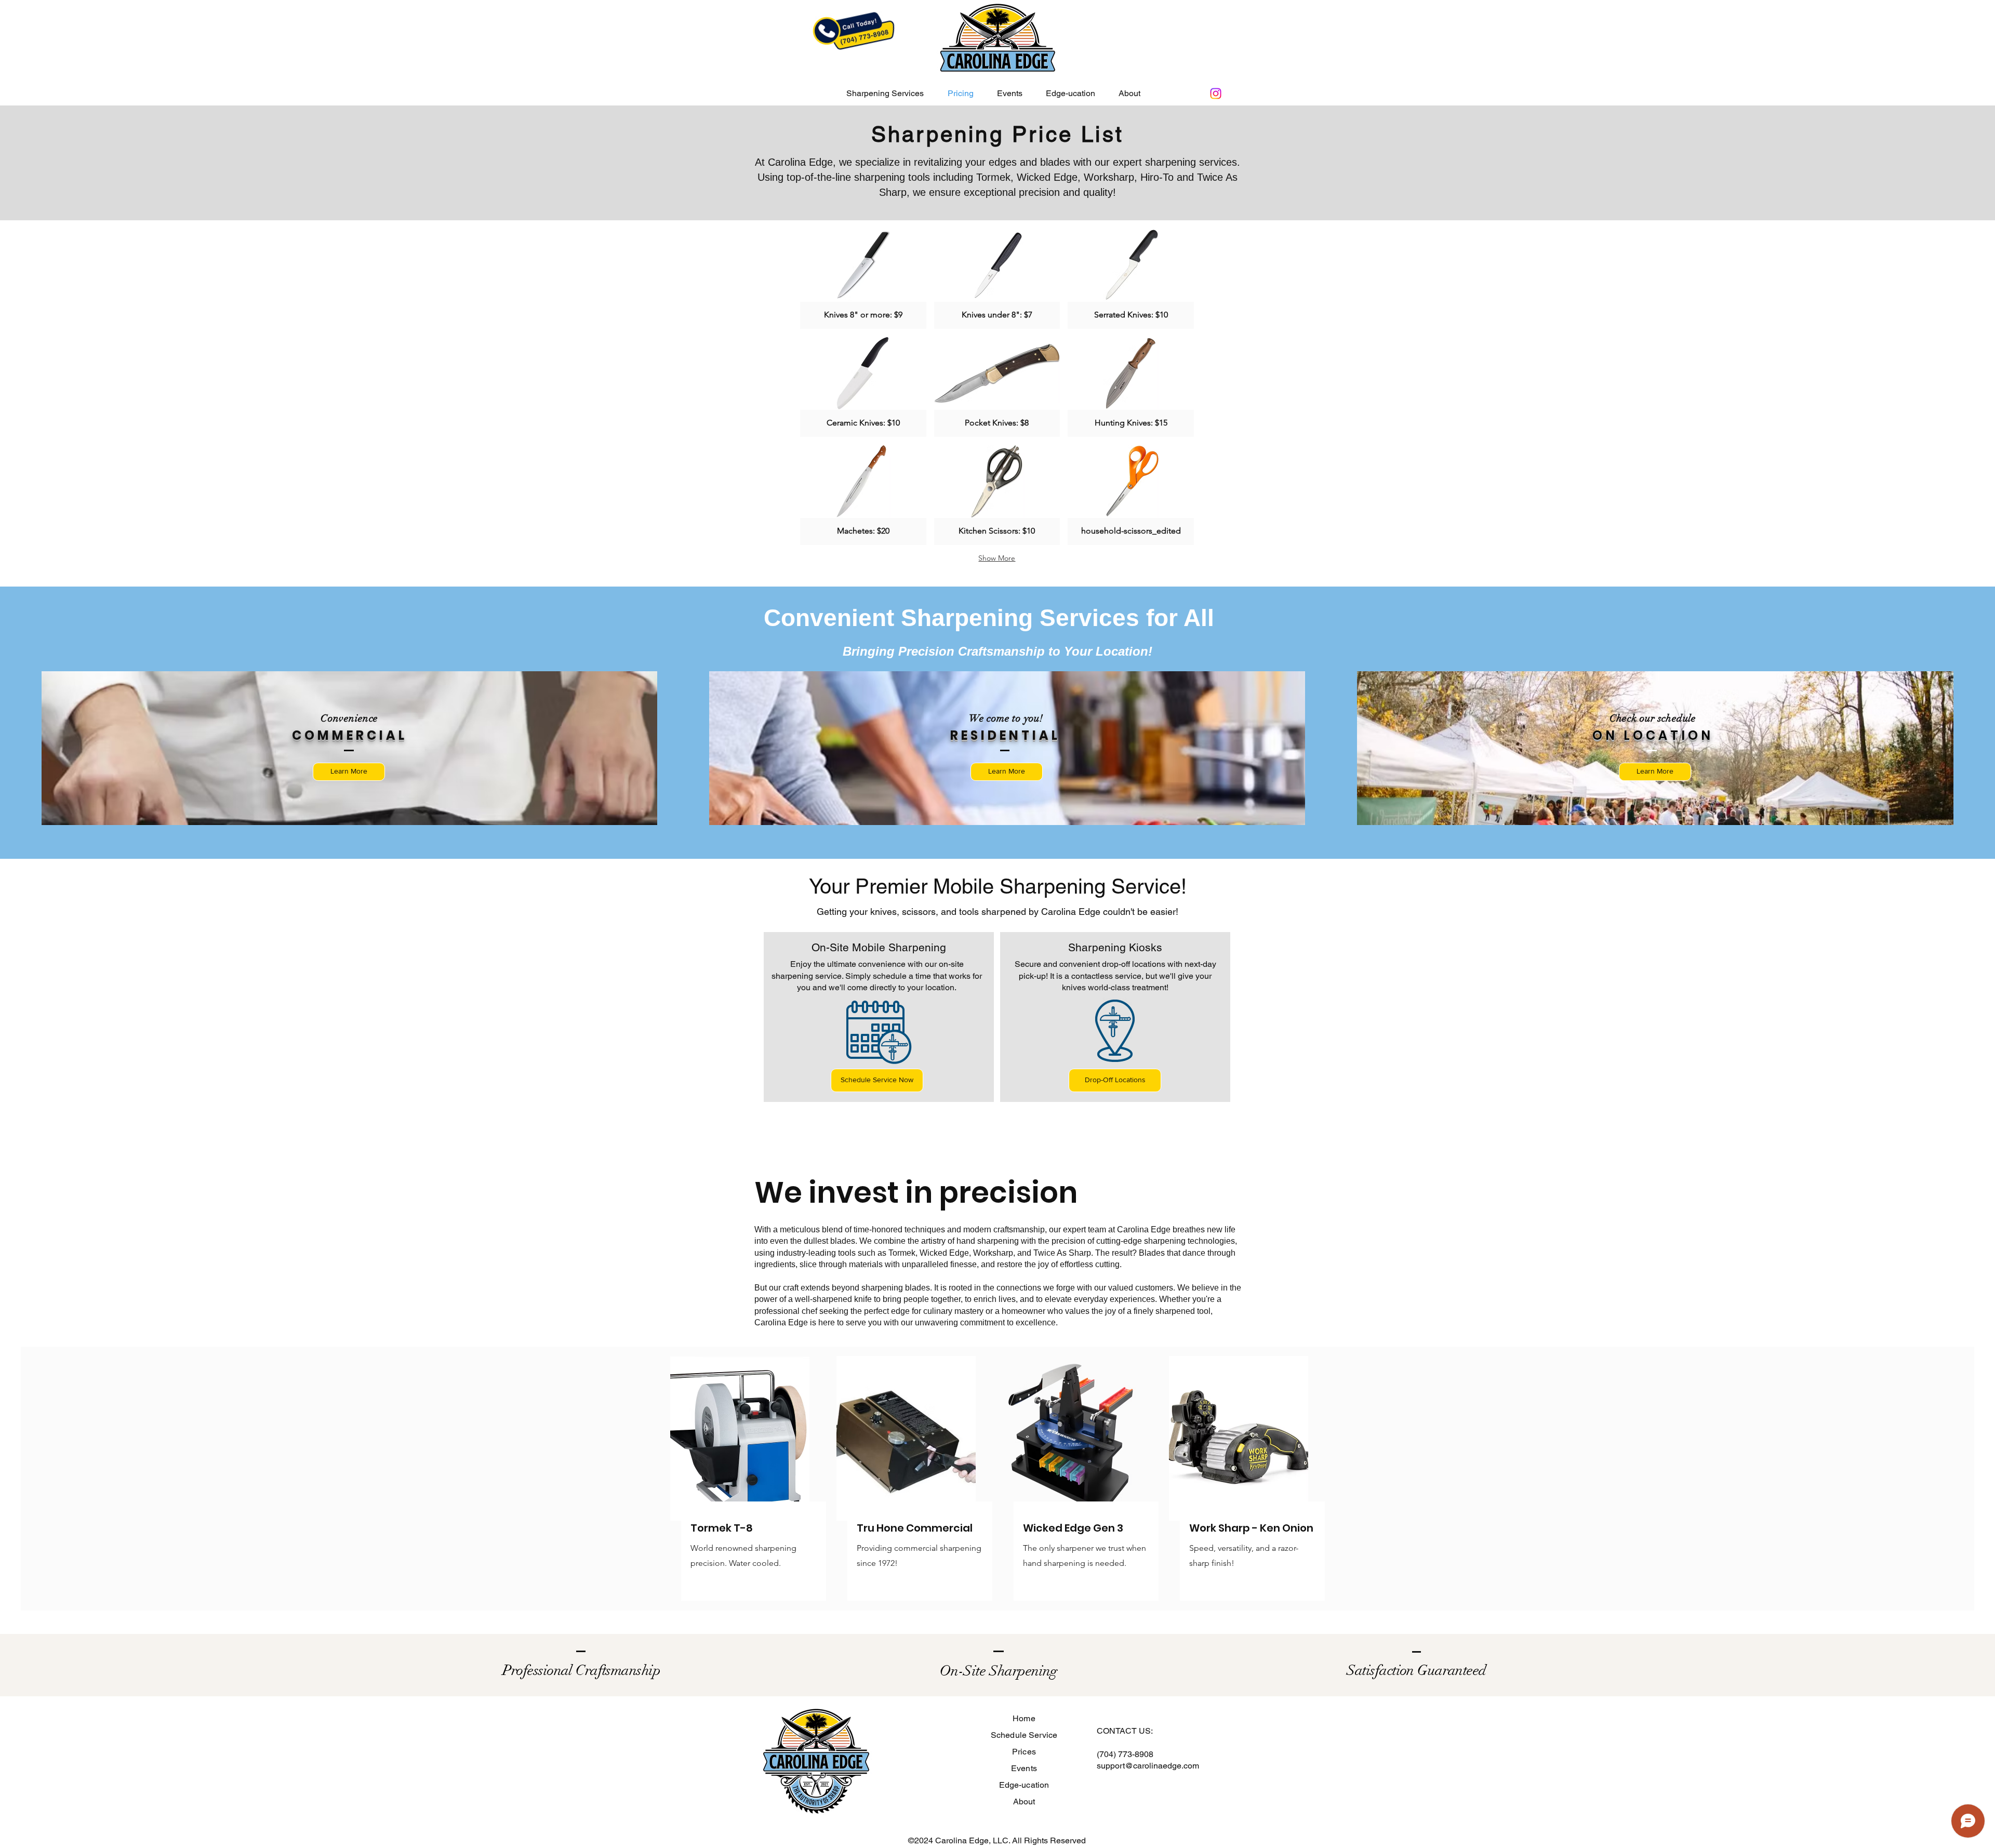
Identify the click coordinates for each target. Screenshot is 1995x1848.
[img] (863, 279)
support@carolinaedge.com (1148, 1766)
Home (1024, 1718)
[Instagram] (1216, 94)
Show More (997, 558)
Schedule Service (1024, 1735)
